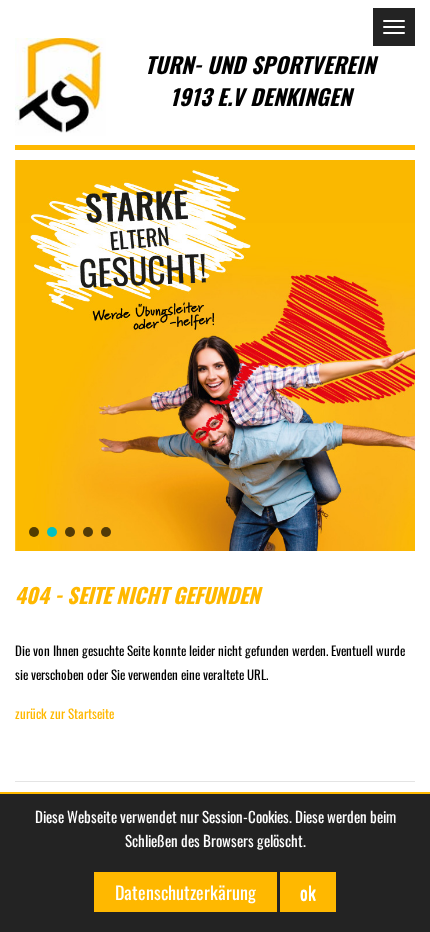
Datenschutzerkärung (185, 892)
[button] (215, 355)
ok (308, 892)
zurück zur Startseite (64, 713)
